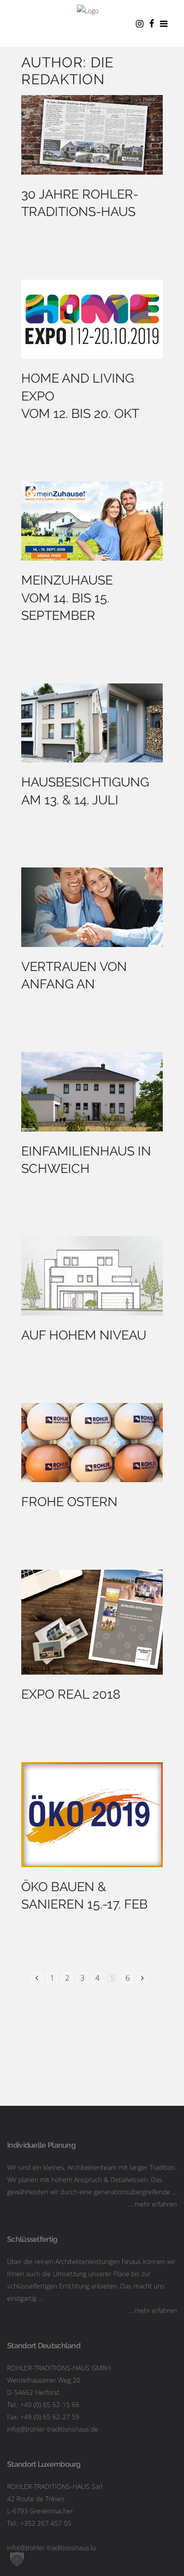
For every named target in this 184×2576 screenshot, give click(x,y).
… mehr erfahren (152, 2204)
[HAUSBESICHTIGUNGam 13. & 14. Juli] (92, 723)
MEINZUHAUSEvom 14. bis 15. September (67, 598)
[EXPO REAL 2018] (92, 1622)
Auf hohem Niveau (84, 1335)
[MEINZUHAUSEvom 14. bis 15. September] (92, 521)
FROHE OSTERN (69, 1502)
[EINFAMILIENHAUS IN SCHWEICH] (92, 1092)
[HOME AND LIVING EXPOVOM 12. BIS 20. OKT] (92, 319)
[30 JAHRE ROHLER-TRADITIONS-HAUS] (92, 135)
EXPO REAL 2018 (71, 1694)
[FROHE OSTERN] (92, 1443)
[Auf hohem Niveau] (92, 1276)
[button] (17, 2559)
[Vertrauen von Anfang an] (92, 907)
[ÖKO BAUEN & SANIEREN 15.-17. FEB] (92, 1815)
